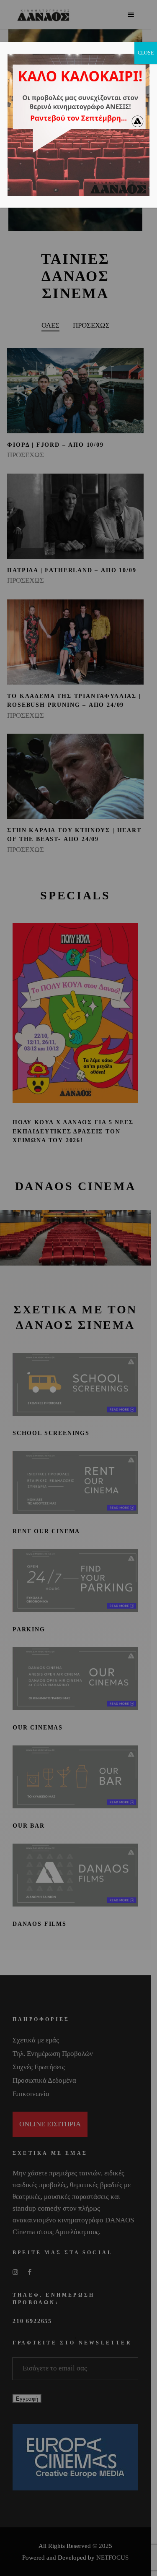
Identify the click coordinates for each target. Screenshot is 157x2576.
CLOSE (146, 53)
